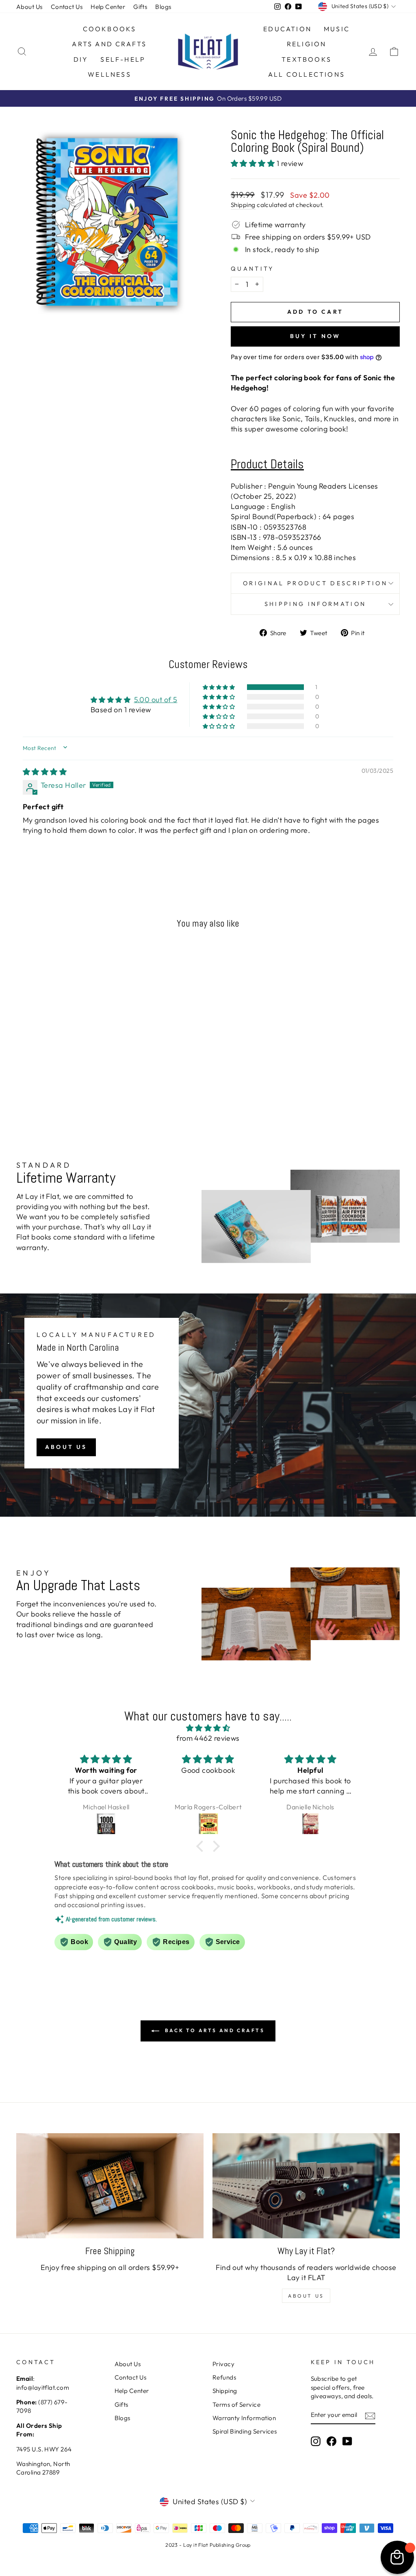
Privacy (223, 2364)
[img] (45, 772)
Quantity (252, 269)
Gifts (140, 7)
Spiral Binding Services (245, 2431)
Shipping (243, 205)
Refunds (224, 2377)
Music (337, 29)
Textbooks (307, 59)
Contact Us (67, 7)
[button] (254, 163)
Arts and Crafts (109, 44)
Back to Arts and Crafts (213, 2030)
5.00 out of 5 (156, 700)
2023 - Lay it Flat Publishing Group (208, 2545)
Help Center (108, 7)
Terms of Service (236, 2405)
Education (287, 29)
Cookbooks (110, 29)
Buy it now (315, 336)
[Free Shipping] (110, 2186)
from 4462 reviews (208, 1738)
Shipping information (315, 604)
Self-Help (123, 59)
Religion (307, 44)
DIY (81, 59)
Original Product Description (315, 583)
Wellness (109, 74)
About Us (29, 7)
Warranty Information (244, 2418)
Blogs (163, 7)
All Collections (307, 74)
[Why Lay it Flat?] (306, 2186)
